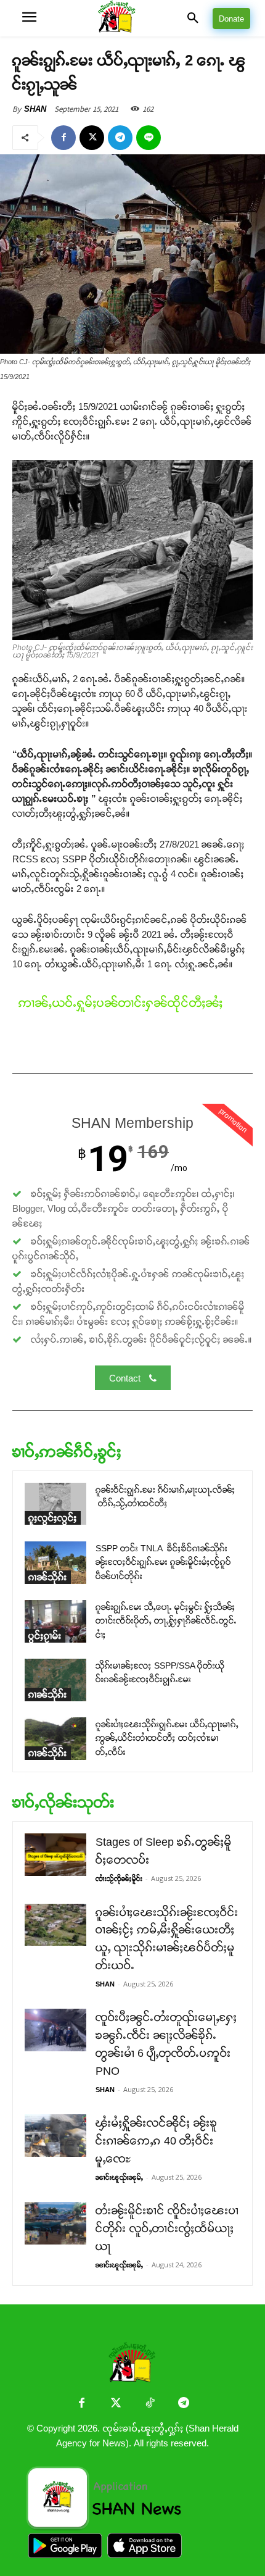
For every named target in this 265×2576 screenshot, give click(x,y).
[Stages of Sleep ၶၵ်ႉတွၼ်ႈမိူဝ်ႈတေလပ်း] (55, 1855)
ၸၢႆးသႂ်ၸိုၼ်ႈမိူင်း (119, 1878)
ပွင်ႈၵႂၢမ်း (45, 1636)
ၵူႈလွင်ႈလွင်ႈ (53, 1518)
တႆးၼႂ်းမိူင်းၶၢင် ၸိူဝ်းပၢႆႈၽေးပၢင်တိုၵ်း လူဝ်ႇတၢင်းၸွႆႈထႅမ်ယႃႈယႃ (167, 2228)
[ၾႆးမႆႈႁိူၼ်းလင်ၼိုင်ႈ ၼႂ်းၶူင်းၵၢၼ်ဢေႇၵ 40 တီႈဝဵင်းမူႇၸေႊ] (55, 2136)
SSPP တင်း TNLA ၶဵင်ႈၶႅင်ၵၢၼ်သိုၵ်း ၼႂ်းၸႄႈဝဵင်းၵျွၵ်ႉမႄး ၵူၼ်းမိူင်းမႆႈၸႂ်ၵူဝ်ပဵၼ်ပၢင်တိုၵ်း (163, 1562)
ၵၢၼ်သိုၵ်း (48, 1577)
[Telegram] (120, 138)
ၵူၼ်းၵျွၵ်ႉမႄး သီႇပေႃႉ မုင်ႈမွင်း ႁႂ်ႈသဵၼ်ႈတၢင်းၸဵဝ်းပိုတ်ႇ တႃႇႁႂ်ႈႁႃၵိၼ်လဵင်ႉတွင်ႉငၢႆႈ (166, 1621)
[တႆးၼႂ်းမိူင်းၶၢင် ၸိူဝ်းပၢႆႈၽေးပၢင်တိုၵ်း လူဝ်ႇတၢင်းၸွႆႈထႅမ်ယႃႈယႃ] (55, 2223)
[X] (92, 138)
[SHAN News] (132, 18)
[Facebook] (63, 138)
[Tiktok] (149, 2404)
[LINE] (149, 138)
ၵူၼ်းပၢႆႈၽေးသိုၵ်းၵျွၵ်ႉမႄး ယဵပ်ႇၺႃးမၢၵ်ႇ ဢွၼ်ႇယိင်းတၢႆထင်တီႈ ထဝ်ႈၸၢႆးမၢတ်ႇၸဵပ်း (167, 1738)
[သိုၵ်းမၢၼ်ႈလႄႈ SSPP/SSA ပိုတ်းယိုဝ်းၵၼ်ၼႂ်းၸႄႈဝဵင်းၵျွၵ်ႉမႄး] (55, 1680)
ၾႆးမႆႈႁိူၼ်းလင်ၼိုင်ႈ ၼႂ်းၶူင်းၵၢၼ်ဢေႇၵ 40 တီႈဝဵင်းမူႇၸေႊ (157, 2141)
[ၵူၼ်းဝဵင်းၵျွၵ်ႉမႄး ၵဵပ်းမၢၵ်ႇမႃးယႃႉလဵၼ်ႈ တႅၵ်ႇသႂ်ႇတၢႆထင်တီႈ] (55, 1504)
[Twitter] (116, 2404)
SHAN (35, 109)
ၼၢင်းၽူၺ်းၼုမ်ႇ (119, 2177)
